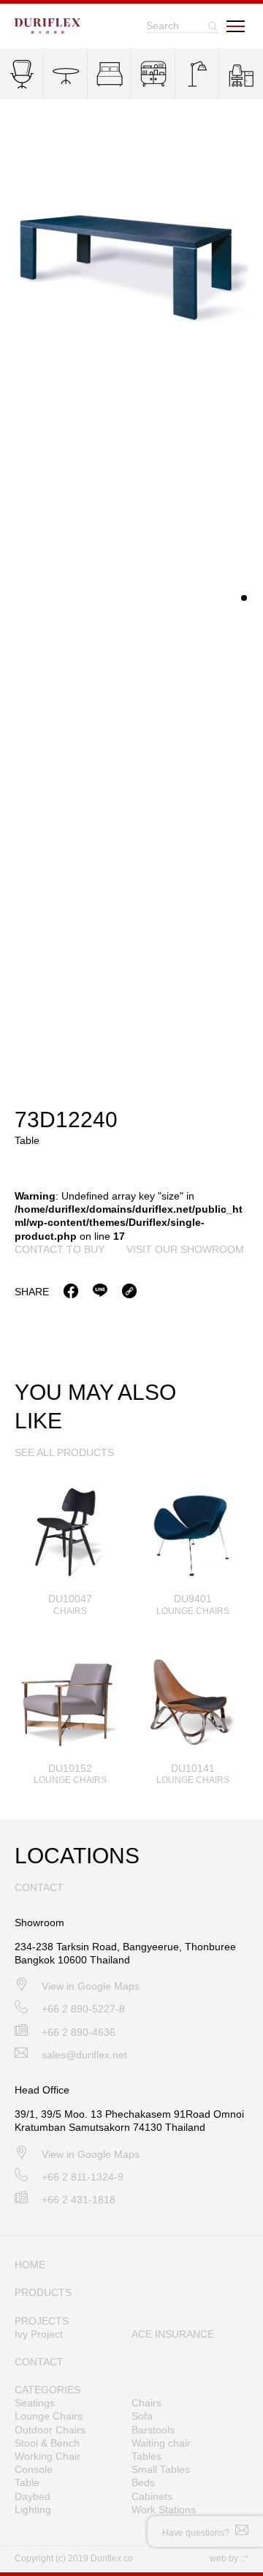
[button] (244, 598)
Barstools (153, 2430)
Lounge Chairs (49, 2416)
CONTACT (39, 2362)
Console (34, 2469)
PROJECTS (42, 2321)
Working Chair (47, 2456)
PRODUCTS (43, 2292)
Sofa (142, 2416)
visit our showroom (185, 1249)
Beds (143, 2482)
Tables (146, 2456)
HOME (30, 2265)
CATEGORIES (47, 2390)
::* (244, 2558)
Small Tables (161, 2469)
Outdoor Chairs (50, 2430)
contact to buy (60, 1249)
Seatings (35, 2403)
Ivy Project (39, 2334)
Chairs (146, 2403)
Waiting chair (161, 2443)
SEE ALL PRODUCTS (64, 1452)
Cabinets (152, 2496)
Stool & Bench (47, 2443)
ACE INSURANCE (173, 2334)
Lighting (33, 2509)
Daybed (33, 2496)
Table (27, 2482)
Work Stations (164, 2509)
